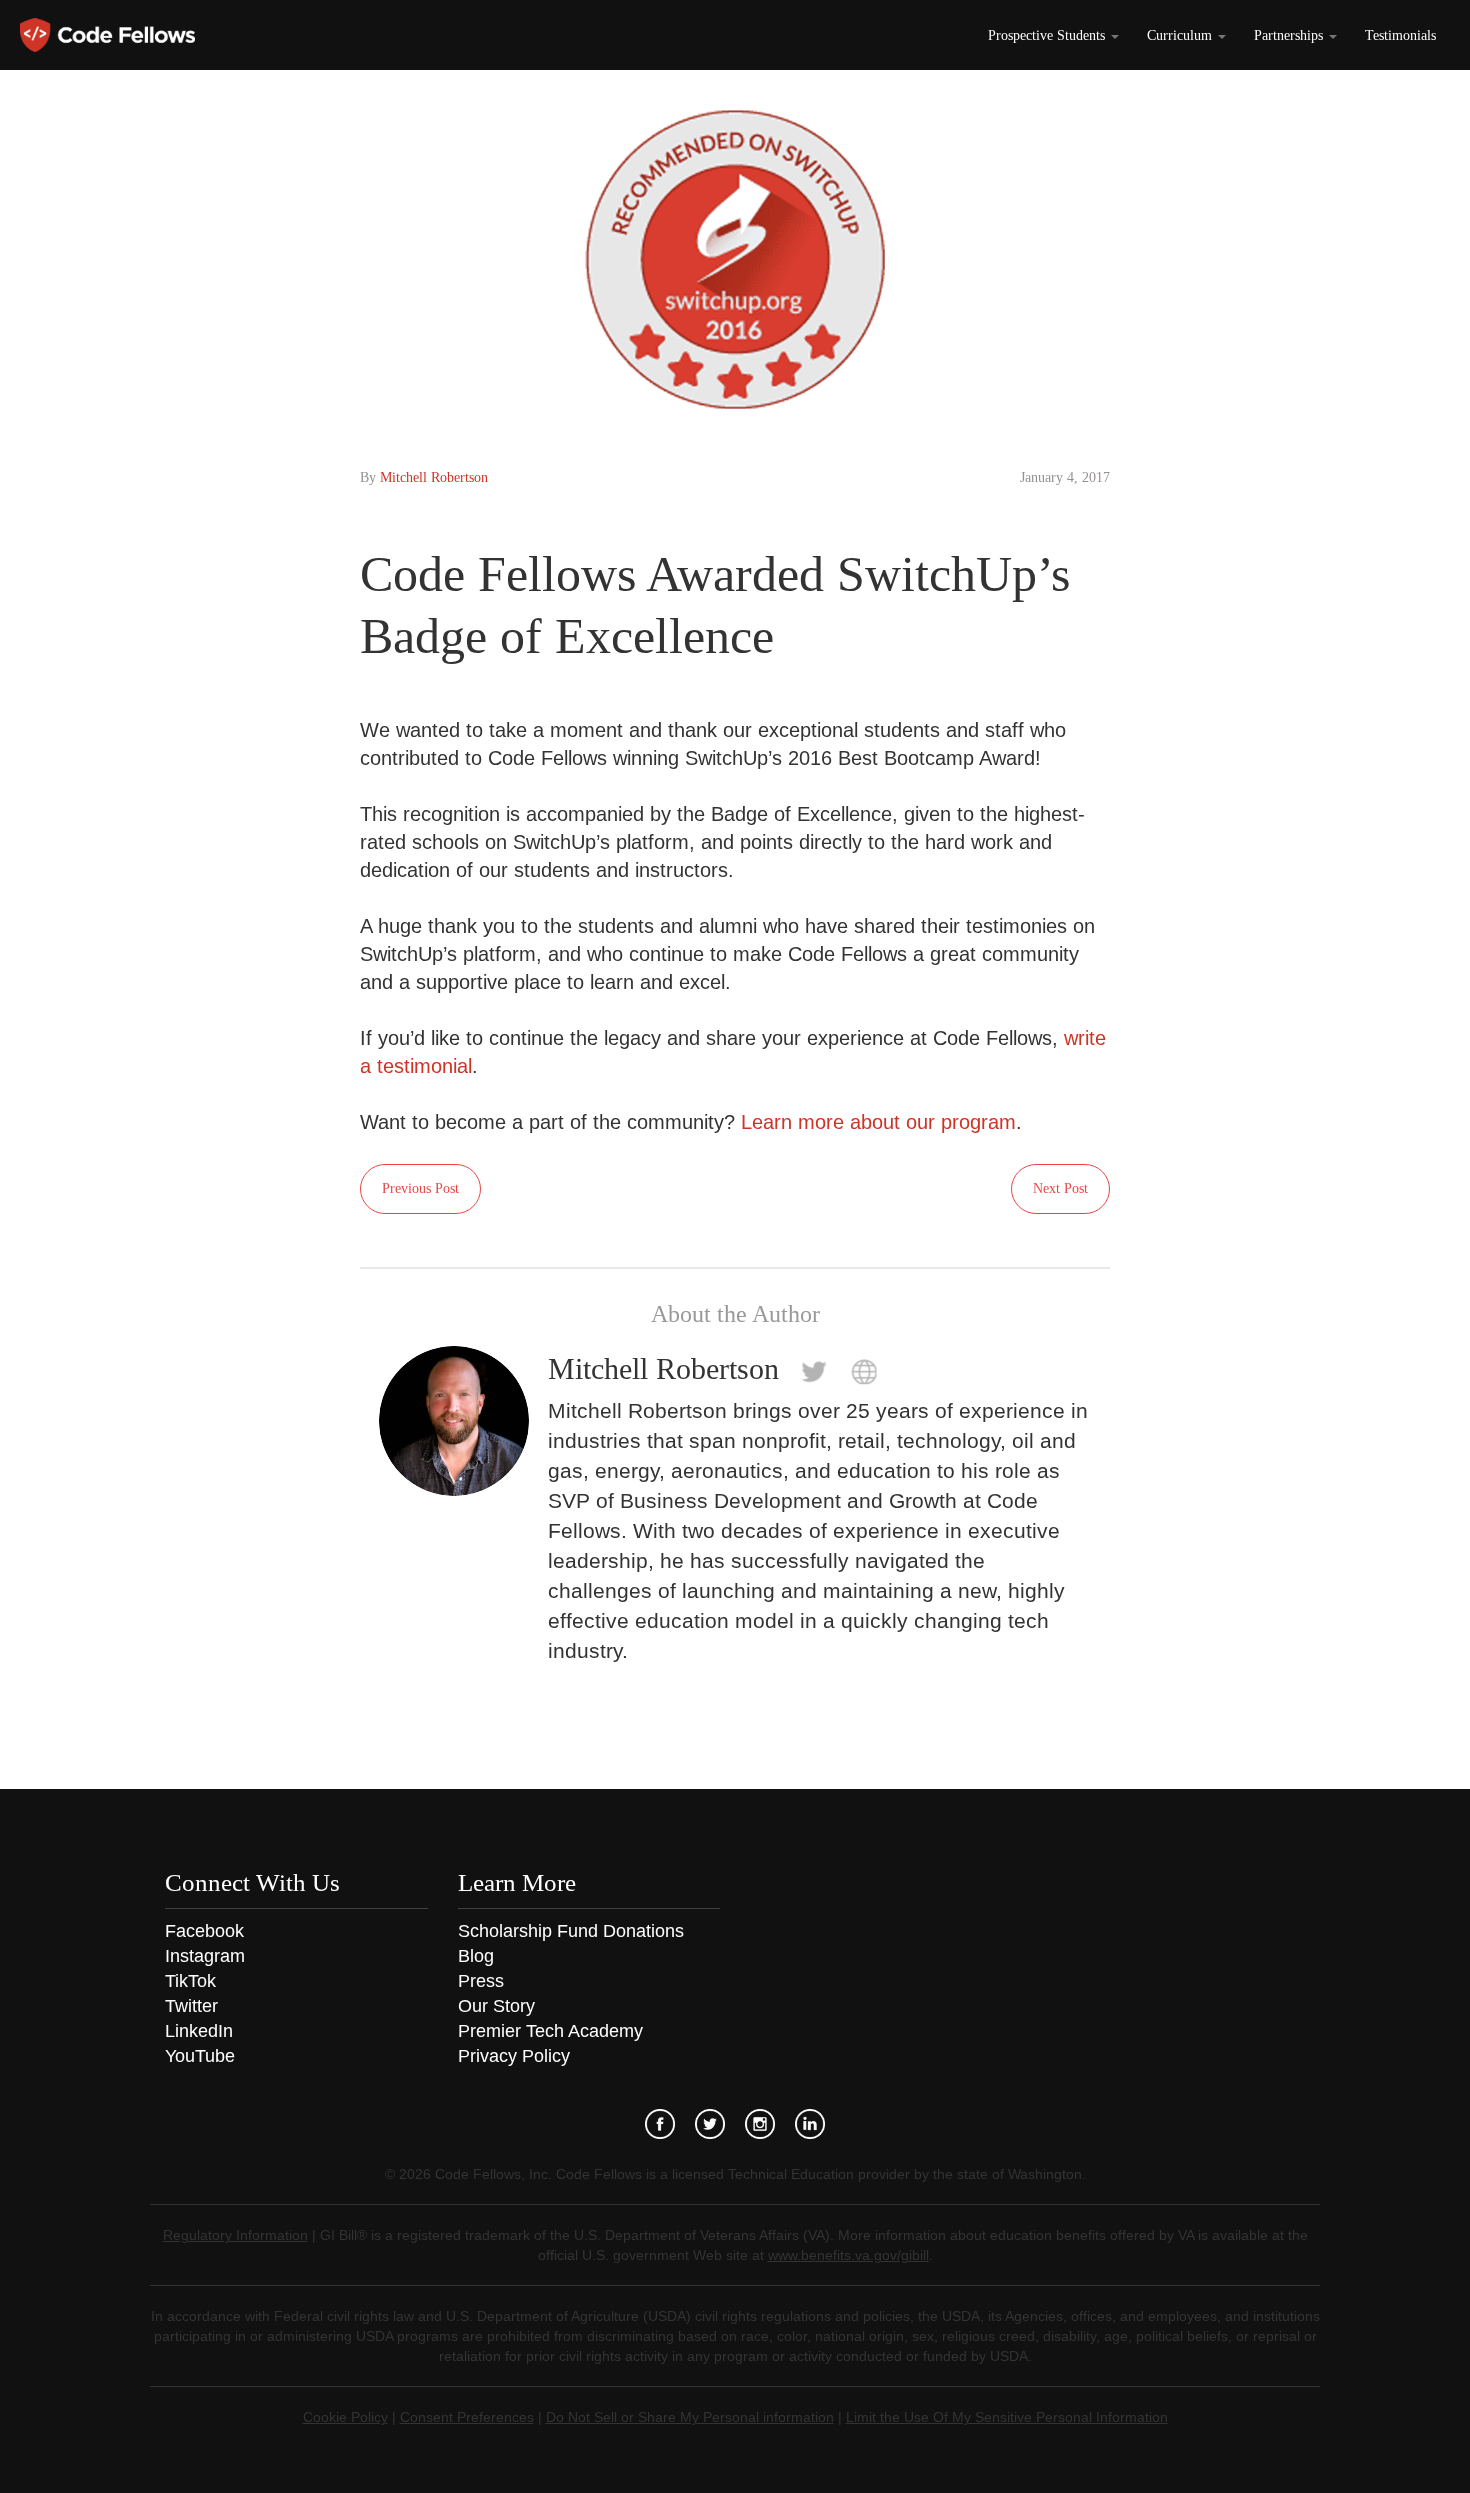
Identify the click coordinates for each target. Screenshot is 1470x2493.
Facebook (204, 1931)
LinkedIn (199, 2031)
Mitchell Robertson (434, 477)
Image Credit (1415, 437)
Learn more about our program (878, 1122)
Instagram (205, 1956)
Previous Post (420, 1188)
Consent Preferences (467, 2417)
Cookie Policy (345, 2417)
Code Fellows (107, 35)
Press (481, 1981)
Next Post (1060, 1188)
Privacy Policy (514, 2056)
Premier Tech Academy (550, 2031)
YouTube (200, 2056)
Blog (476, 1956)
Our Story (496, 2006)
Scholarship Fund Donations (571, 1931)
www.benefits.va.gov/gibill (848, 2255)
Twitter (191, 2006)
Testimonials (1400, 35)
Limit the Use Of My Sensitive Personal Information (1007, 2417)
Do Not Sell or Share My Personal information (690, 2417)
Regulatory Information (235, 2235)
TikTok (190, 1981)
